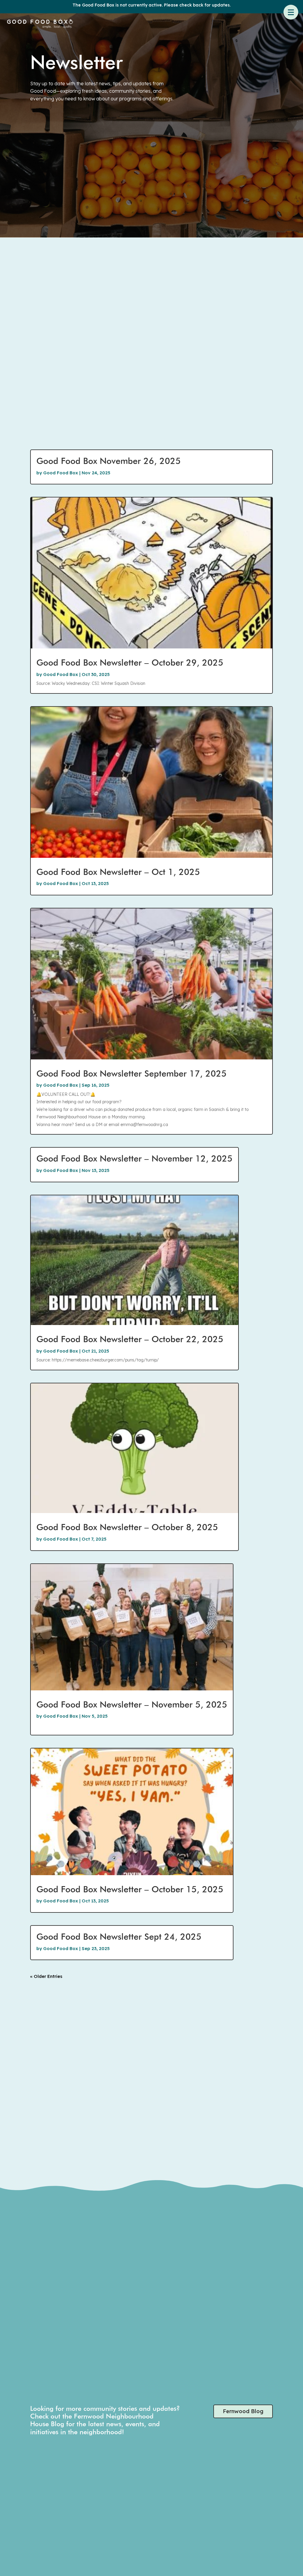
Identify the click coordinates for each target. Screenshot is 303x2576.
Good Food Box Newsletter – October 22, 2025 (130, 1339)
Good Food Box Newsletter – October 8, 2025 (127, 1527)
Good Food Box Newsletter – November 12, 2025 (134, 1158)
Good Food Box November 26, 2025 (109, 461)
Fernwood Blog (243, 2411)
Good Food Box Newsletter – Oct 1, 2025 (118, 872)
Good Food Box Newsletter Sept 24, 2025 (119, 1936)
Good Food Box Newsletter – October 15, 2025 (130, 1889)
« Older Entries (46, 1976)
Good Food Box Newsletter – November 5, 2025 (132, 1704)
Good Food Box (61, 473)
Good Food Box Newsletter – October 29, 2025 (130, 662)
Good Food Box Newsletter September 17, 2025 (132, 1073)
